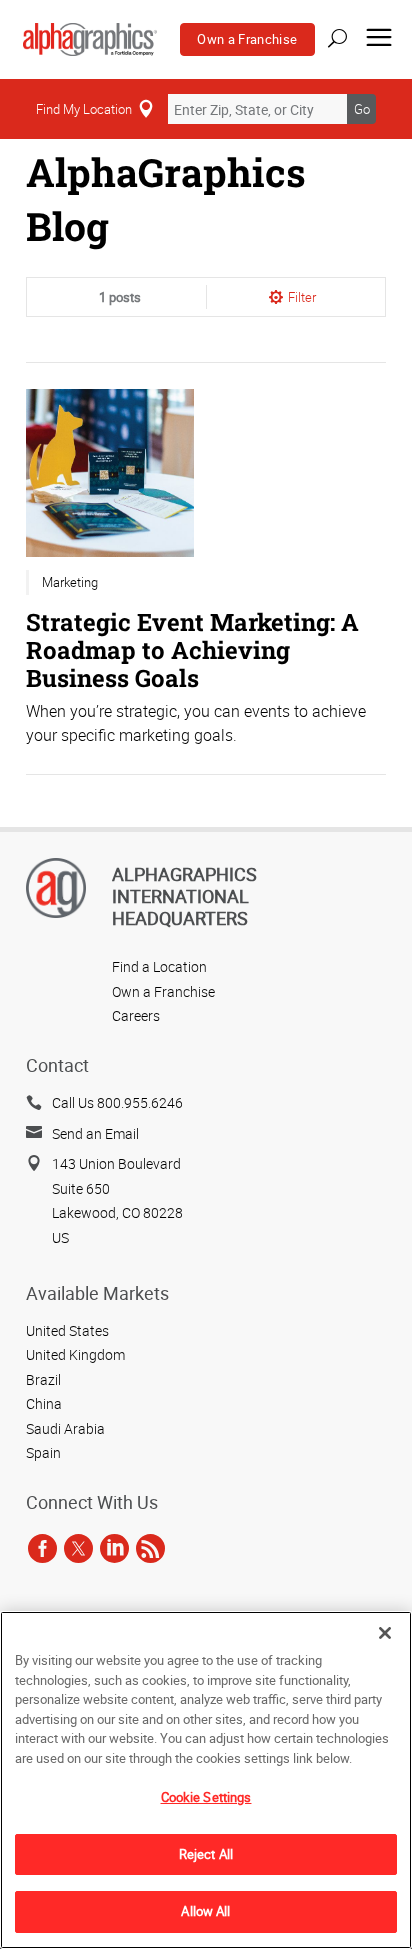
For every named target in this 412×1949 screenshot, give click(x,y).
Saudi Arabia (65, 1428)
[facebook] (42, 1549)
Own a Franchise (247, 39)
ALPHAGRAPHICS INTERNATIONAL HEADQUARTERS (184, 895)
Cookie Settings (206, 1797)
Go (362, 109)
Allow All (205, 1911)
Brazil (43, 1379)
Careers (136, 1015)
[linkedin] (114, 1549)
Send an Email (95, 1133)
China (44, 1403)
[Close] (385, 1633)
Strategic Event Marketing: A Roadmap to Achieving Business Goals (192, 649)
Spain (43, 1452)
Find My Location (84, 109)
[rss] (150, 1549)
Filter (302, 297)
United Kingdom (75, 1354)
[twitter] (78, 1549)
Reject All (206, 1854)
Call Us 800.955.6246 (117, 1102)
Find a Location (159, 966)
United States (67, 1330)
